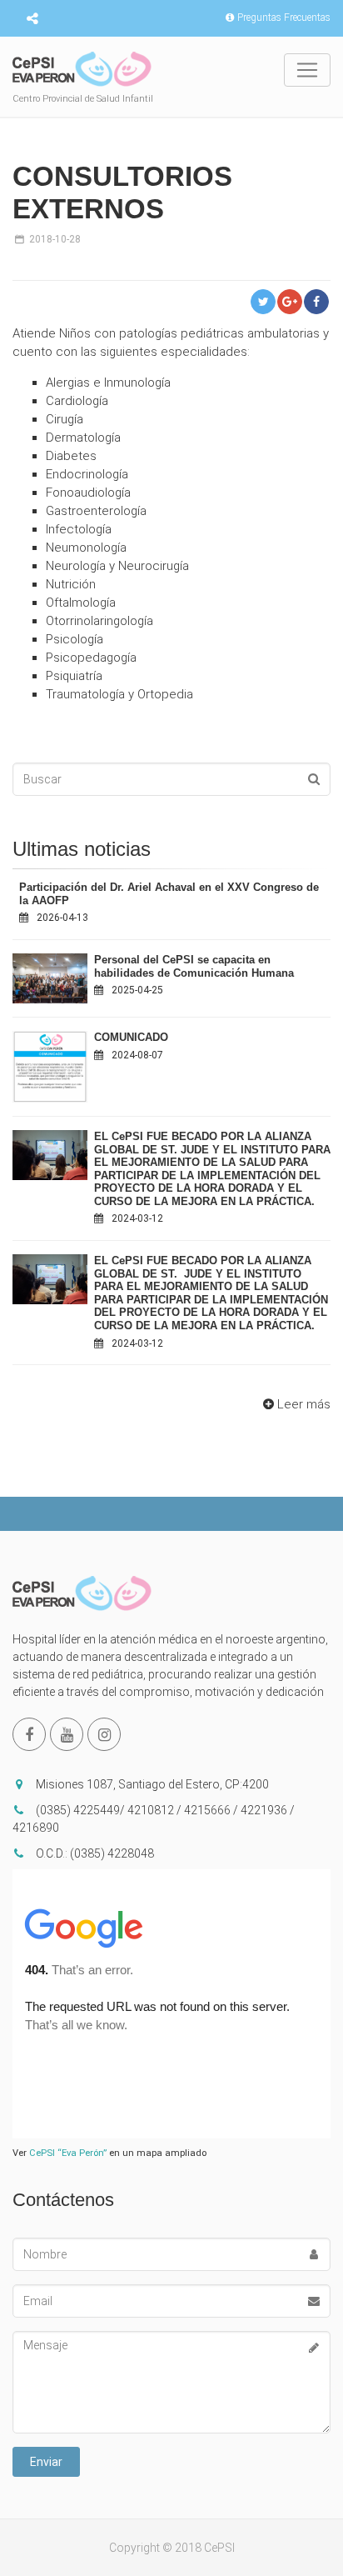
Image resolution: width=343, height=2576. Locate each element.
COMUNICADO (131, 1037)
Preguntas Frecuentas (284, 18)
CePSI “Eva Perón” (68, 2153)
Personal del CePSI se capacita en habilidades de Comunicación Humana (194, 966)
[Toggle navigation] (307, 70)
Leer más (304, 1404)
